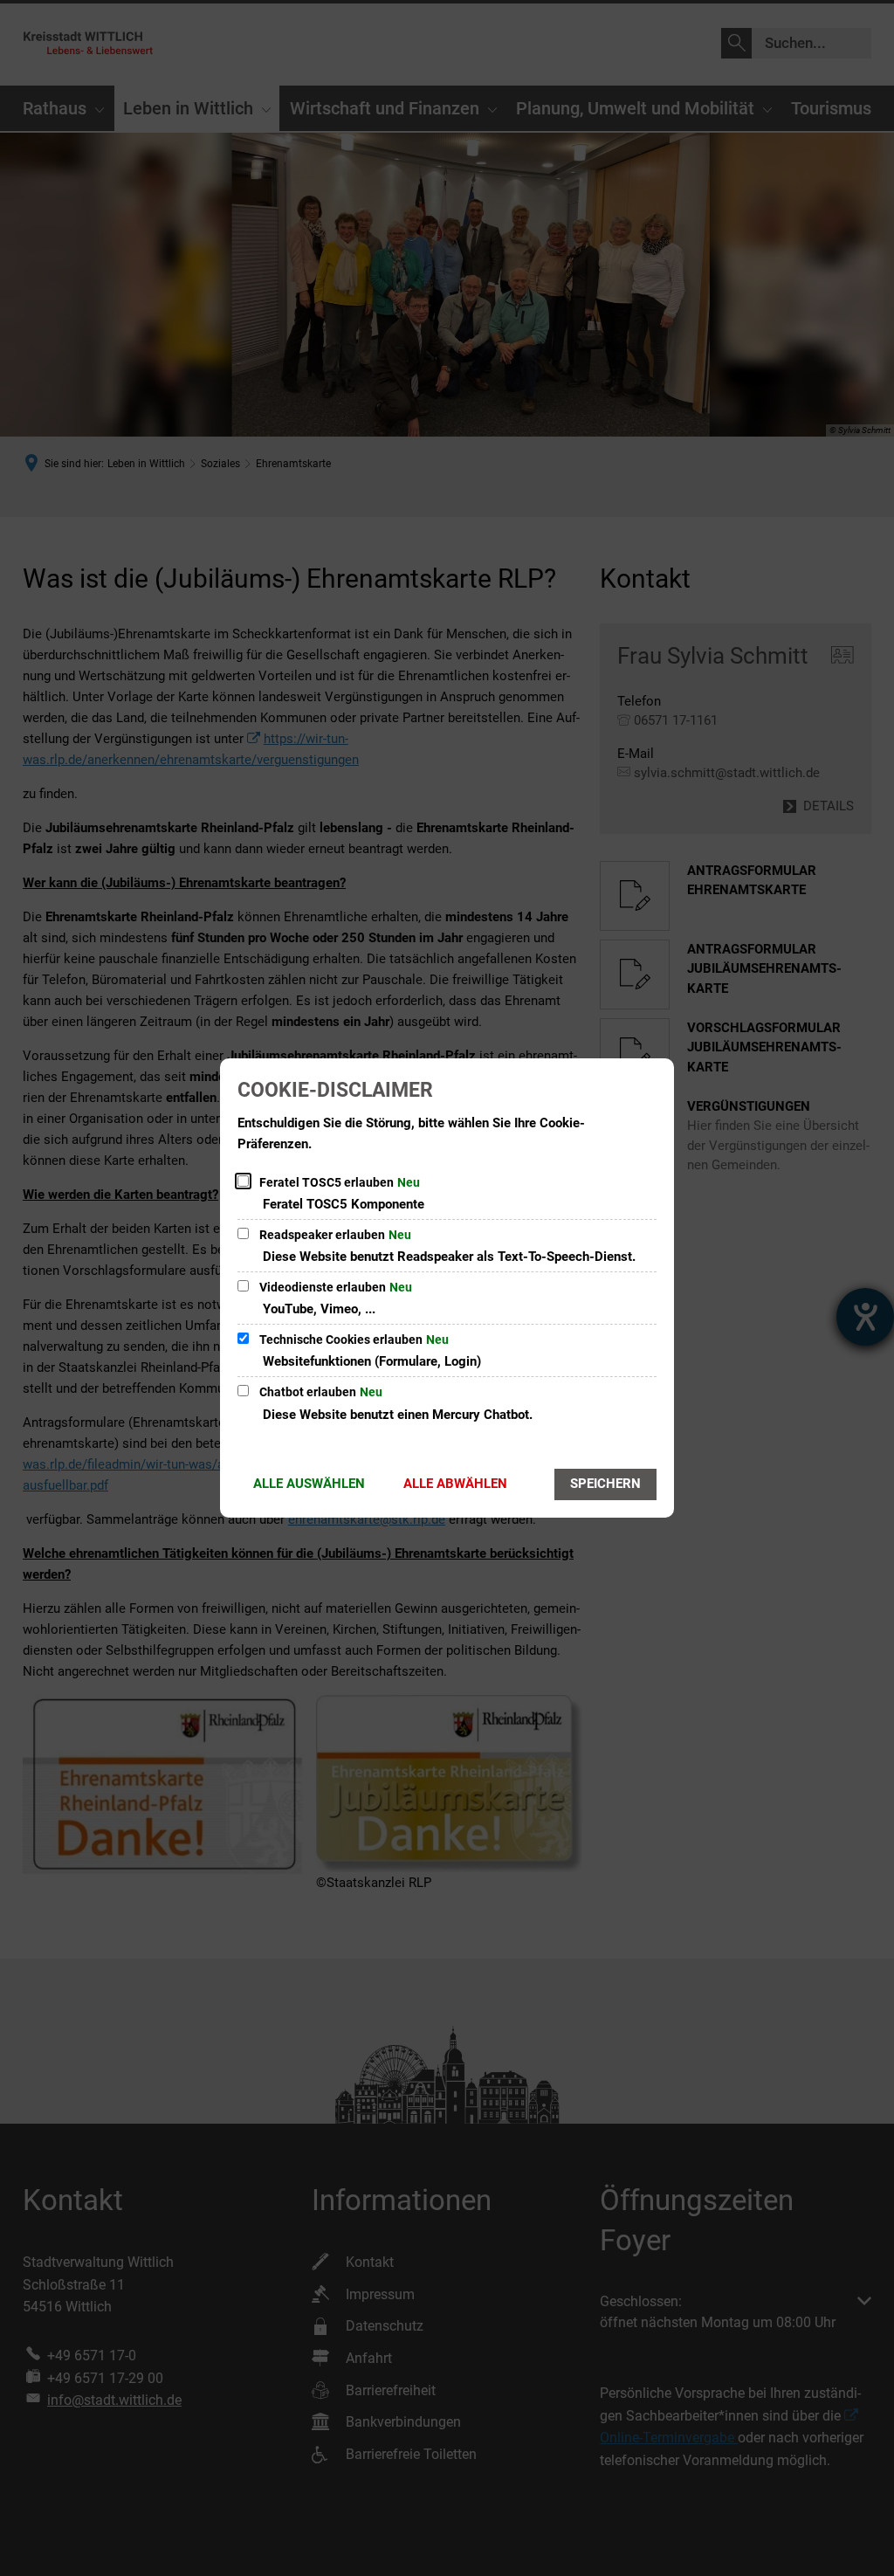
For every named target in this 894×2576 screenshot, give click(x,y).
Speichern (605, 1484)
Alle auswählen (309, 1484)
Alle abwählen (455, 1484)
